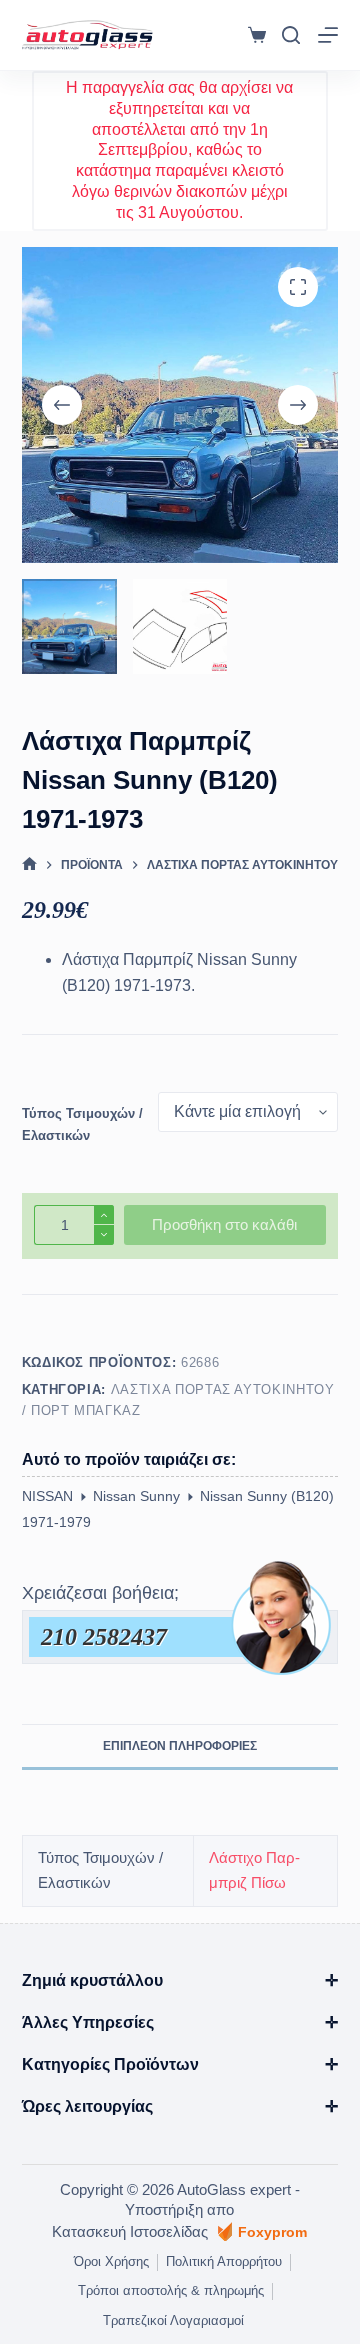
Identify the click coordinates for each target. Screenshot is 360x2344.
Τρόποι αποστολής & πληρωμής (171, 2290)
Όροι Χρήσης (111, 2261)
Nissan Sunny (136, 1496)
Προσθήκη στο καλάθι (224, 1224)
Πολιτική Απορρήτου (224, 2261)
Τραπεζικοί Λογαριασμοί (173, 2320)
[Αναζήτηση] (291, 35)
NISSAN (47, 1496)
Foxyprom (272, 2232)
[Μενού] (328, 35)
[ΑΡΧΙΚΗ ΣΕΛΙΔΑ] (29, 864)
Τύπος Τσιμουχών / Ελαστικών (82, 1124)
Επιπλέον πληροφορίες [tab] (180, 1746)
